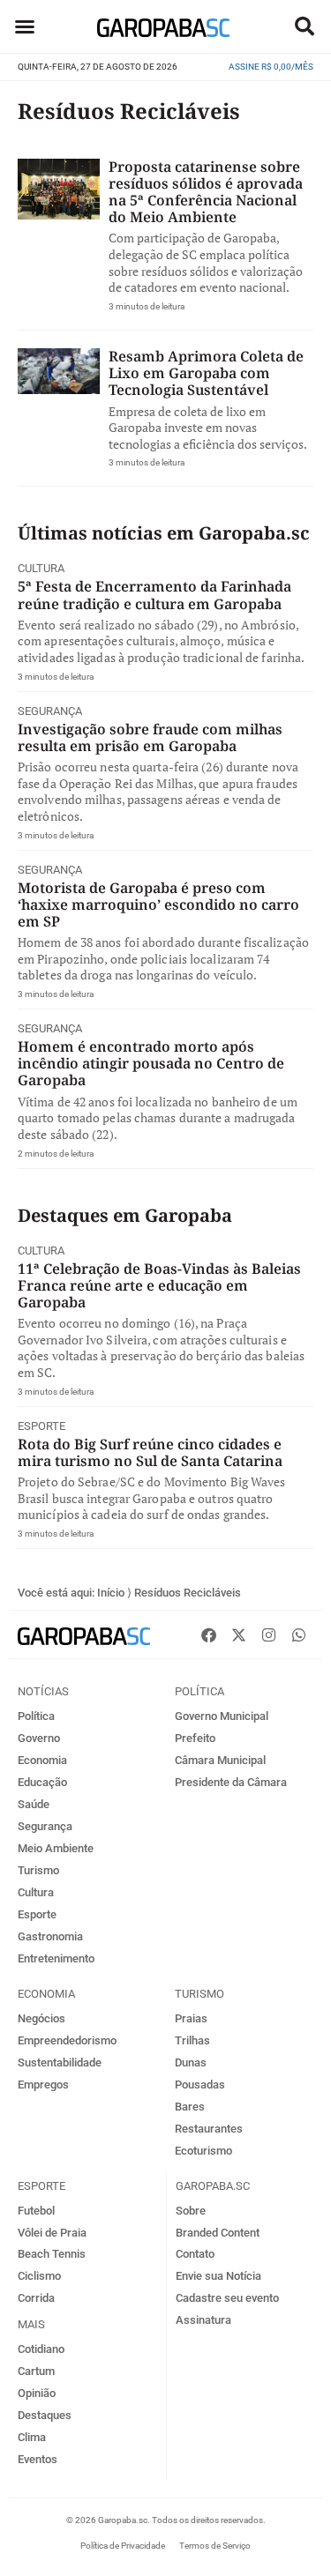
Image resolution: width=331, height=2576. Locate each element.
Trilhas (192, 2040)
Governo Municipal (222, 1716)
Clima (32, 2437)
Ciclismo (39, 2276)
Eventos (38, 2459)
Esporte (41, 1426)
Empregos (43, 2085)
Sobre (191, 2211)
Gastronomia (50, 1936)
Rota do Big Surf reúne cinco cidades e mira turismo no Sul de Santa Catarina (150, 1452)
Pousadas (200, 2085)
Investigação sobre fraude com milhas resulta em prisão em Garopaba (150, 737)
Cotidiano (41, 2349)
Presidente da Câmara (231, 1782)
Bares (190, 2107)
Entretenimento (56, 1958)
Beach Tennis (52, 2254)
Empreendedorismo (67, 2040)
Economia (42, 1760)
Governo (39, 1738)
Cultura (41, 568)
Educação (42, 1782)
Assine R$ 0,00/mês (271, 67)
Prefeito (195, 1738)
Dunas (191, 2062)
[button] (305, 26)
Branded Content (218, 2233)
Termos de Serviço (215, 2546)
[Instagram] (268, 1634)
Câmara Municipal (220, 1760)
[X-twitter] (238, 1634)
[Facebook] (208, 1634)
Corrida (36, 2298)
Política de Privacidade (123, 2546)
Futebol (36, 2211)
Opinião (37, 2393)
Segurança (50, 711)
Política (36, 1716)
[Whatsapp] (298, 1634)
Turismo (38, 1870)
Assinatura (203, 2320)
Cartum (36, 2371)
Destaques (45, 2415)
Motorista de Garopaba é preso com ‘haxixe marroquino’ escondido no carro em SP (158, 905)
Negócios (41, 2018)
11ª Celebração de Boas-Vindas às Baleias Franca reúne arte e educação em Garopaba (159, 1285)
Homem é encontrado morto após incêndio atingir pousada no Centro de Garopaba (151, 1063)
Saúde (34, 1804)
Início (111, 1593)
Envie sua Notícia (218, 2276)
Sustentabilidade (60, 2062)
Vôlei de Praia (52, 2233)
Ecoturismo (203, 2151)
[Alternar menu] (25, 26)
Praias (191, 2018)
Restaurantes (209, 2129)
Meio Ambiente (56, 1848)
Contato (195, 2254)
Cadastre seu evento (227, 2298)
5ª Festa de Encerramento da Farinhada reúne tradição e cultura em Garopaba (154, 595)
